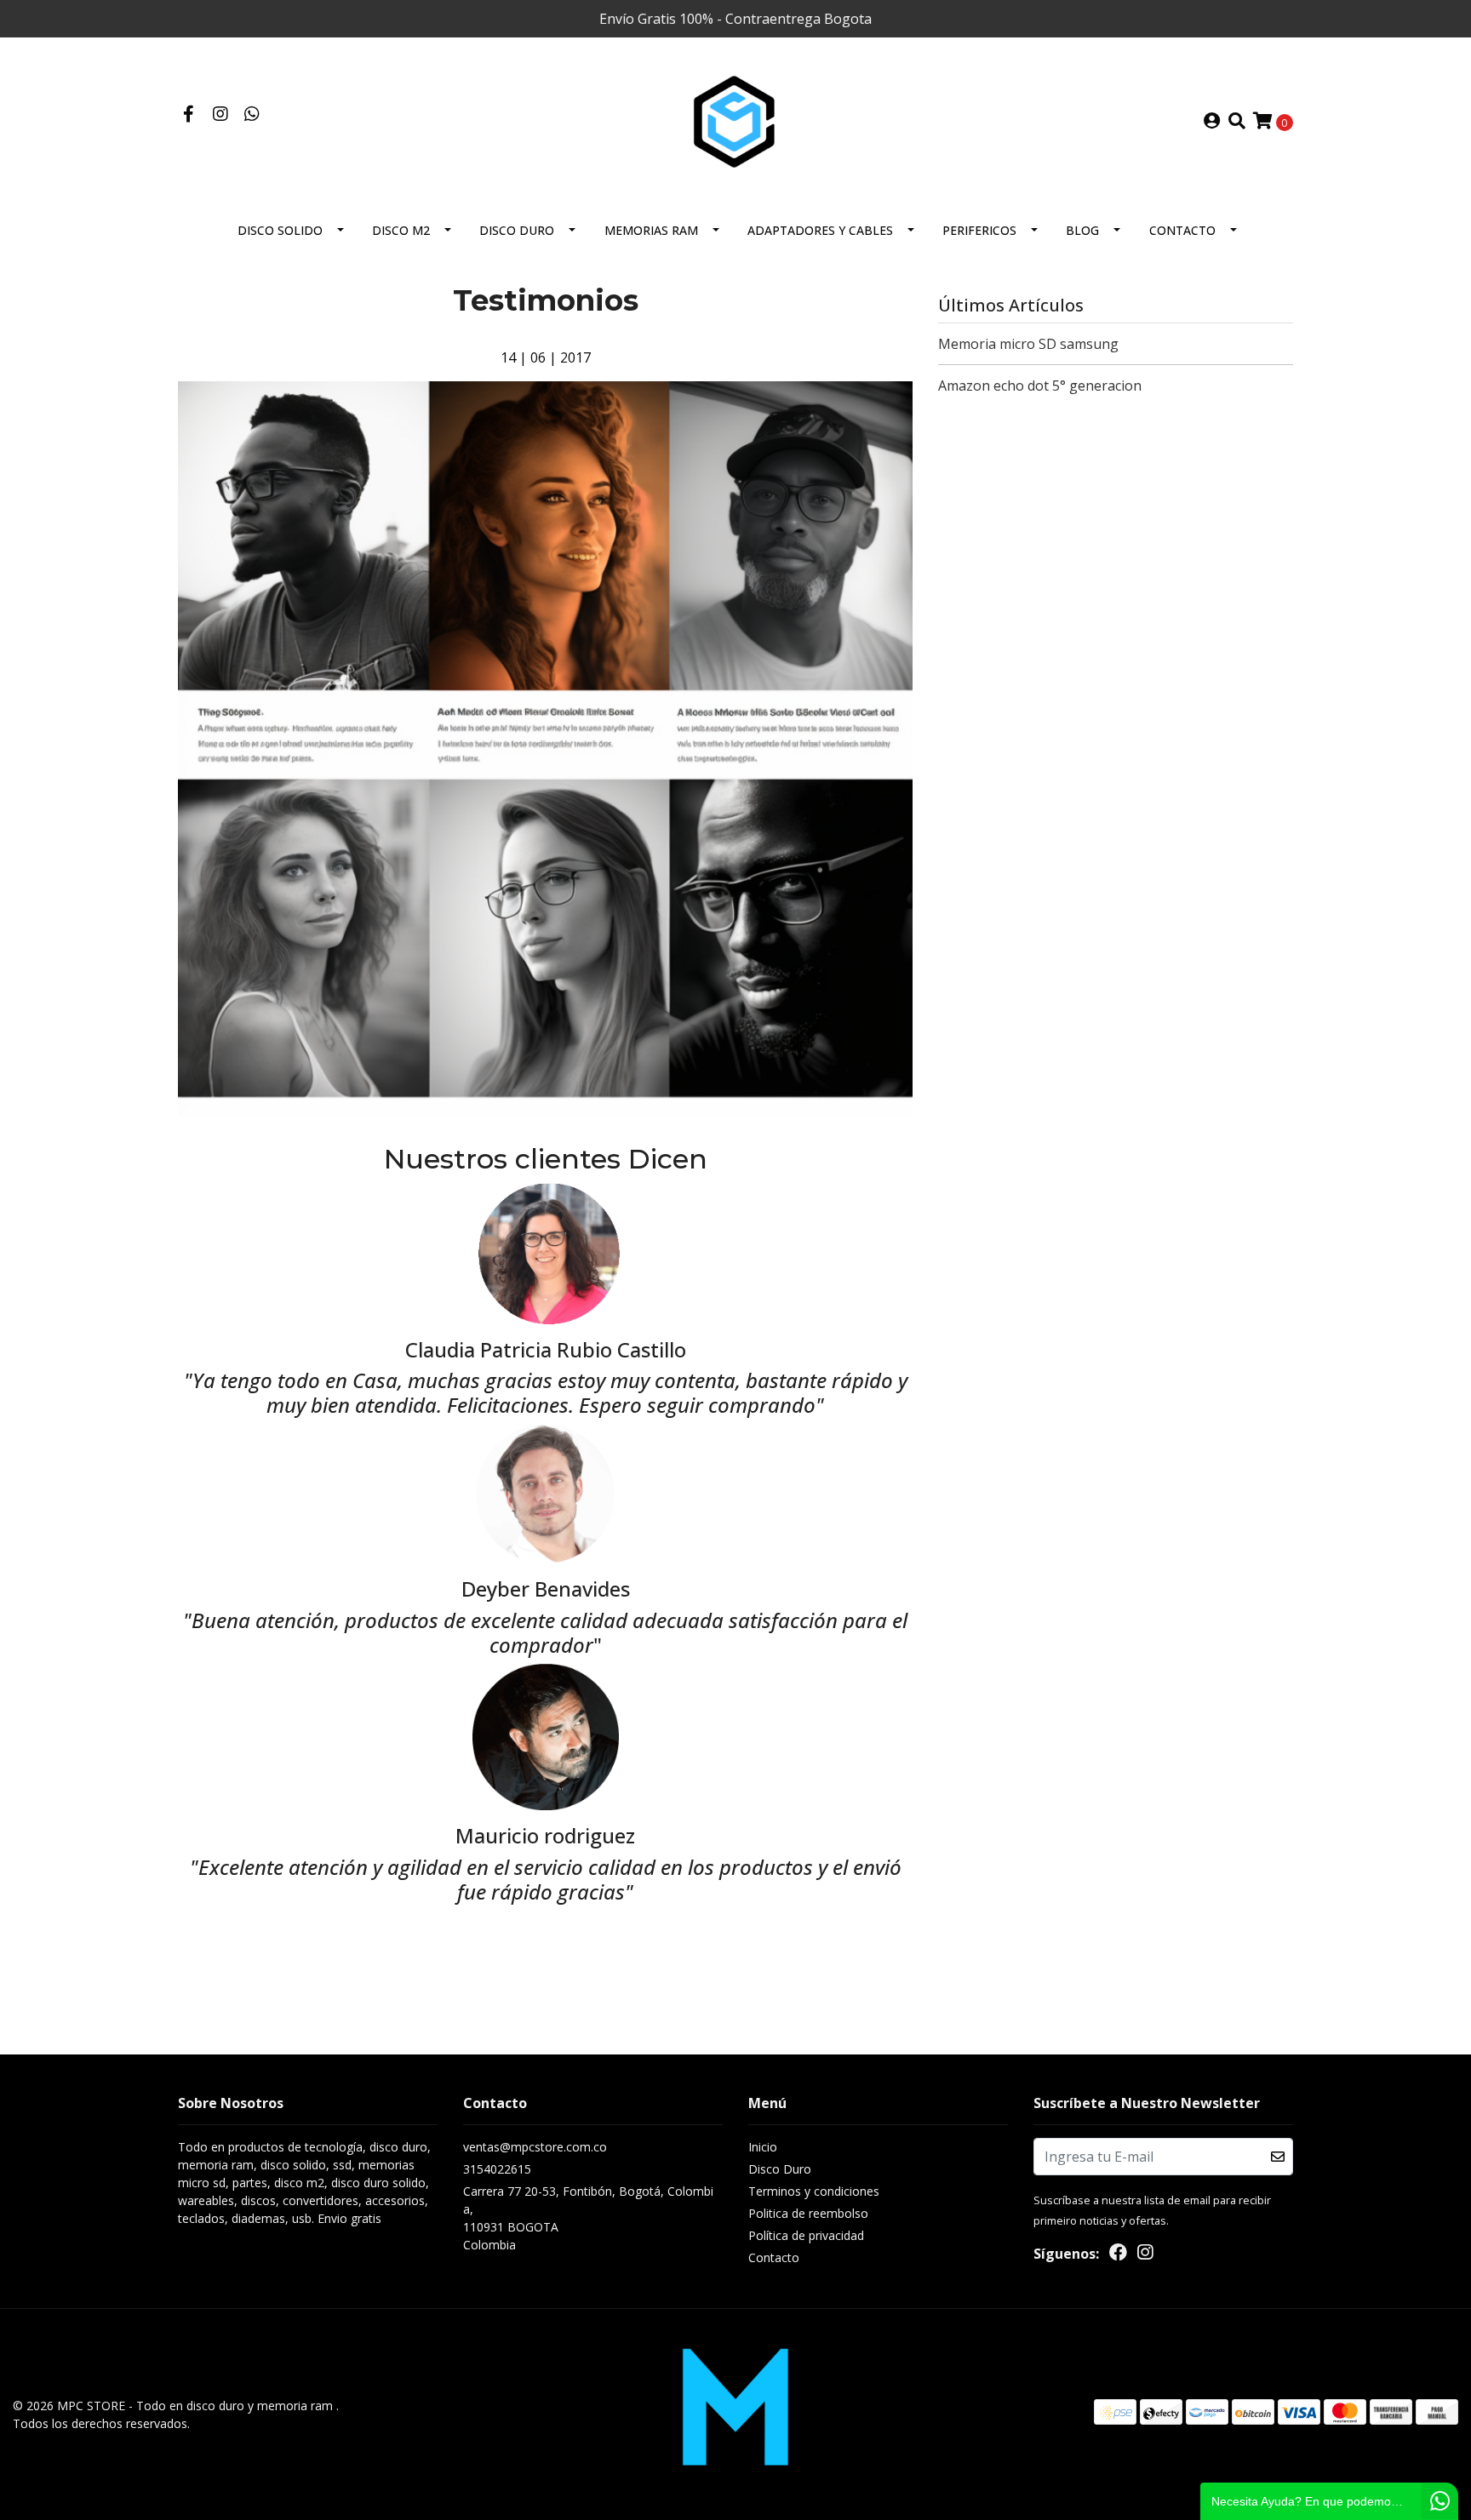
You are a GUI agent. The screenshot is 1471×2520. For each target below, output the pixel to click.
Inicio (763, 2147)
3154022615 (497, 2169)
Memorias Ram (651, 230)
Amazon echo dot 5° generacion (1040, 386)
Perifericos (979, 230)
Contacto (1182, 230)
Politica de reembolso (808, 2213)
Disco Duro (517, 230)
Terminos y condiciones (814, 2191)
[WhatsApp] (252, 115)
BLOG (1082, 230)
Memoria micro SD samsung (1028, 344)
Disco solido (280, 230)
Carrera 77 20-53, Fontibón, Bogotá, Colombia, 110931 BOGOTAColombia (588, 2218)
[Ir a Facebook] (189, 115)
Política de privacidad (806, 2235)
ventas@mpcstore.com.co (535, 2147)
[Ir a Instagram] (220, 115)
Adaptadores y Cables (820, 230)
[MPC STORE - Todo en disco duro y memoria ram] (735, 120)
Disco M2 (401, 230)
